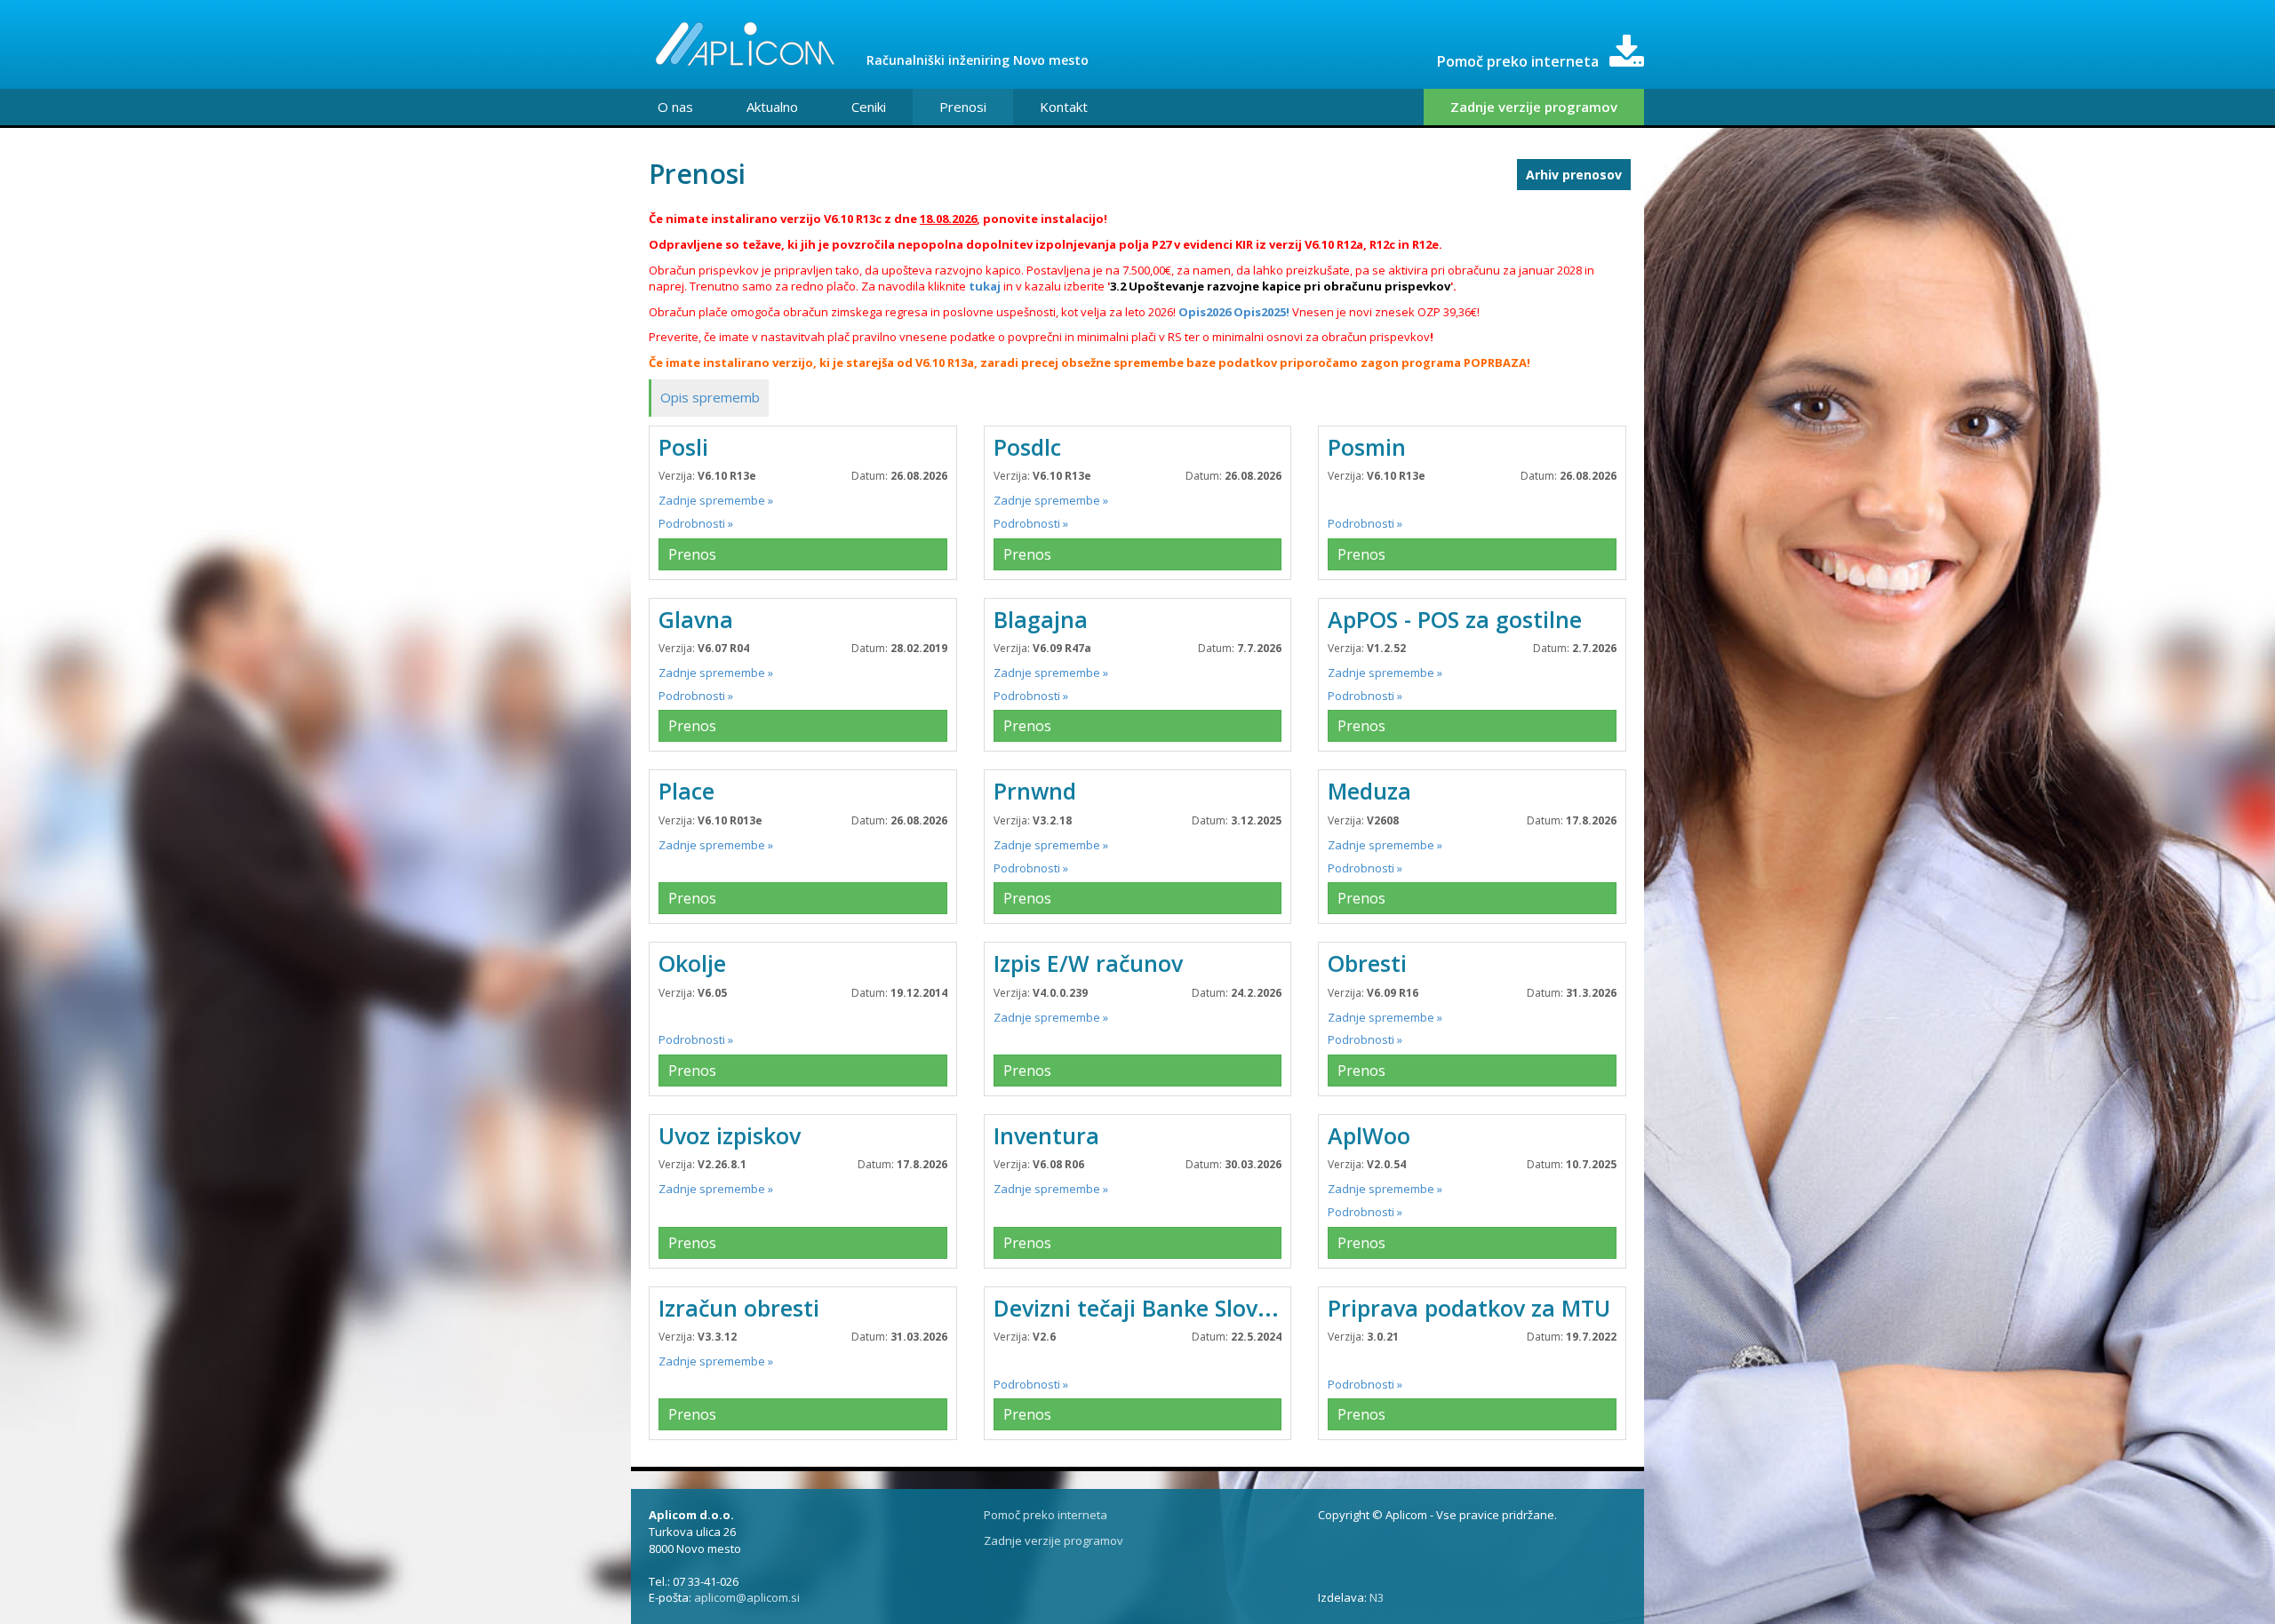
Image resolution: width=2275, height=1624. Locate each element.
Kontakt (1064, 107)
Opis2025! (1261, 312)
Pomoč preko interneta (1046, 1515)
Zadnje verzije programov (1534, 107)
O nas (675, 107)
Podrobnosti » (696, 523)
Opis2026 (1205, 312)
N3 (1377, 1597)
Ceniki (869, 107)
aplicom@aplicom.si (747, 1597)
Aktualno (772, 107)
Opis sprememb (710, 397)
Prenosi (963, 107)
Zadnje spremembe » (716, 500)
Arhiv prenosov (1574, 175)
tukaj (985, 286)
